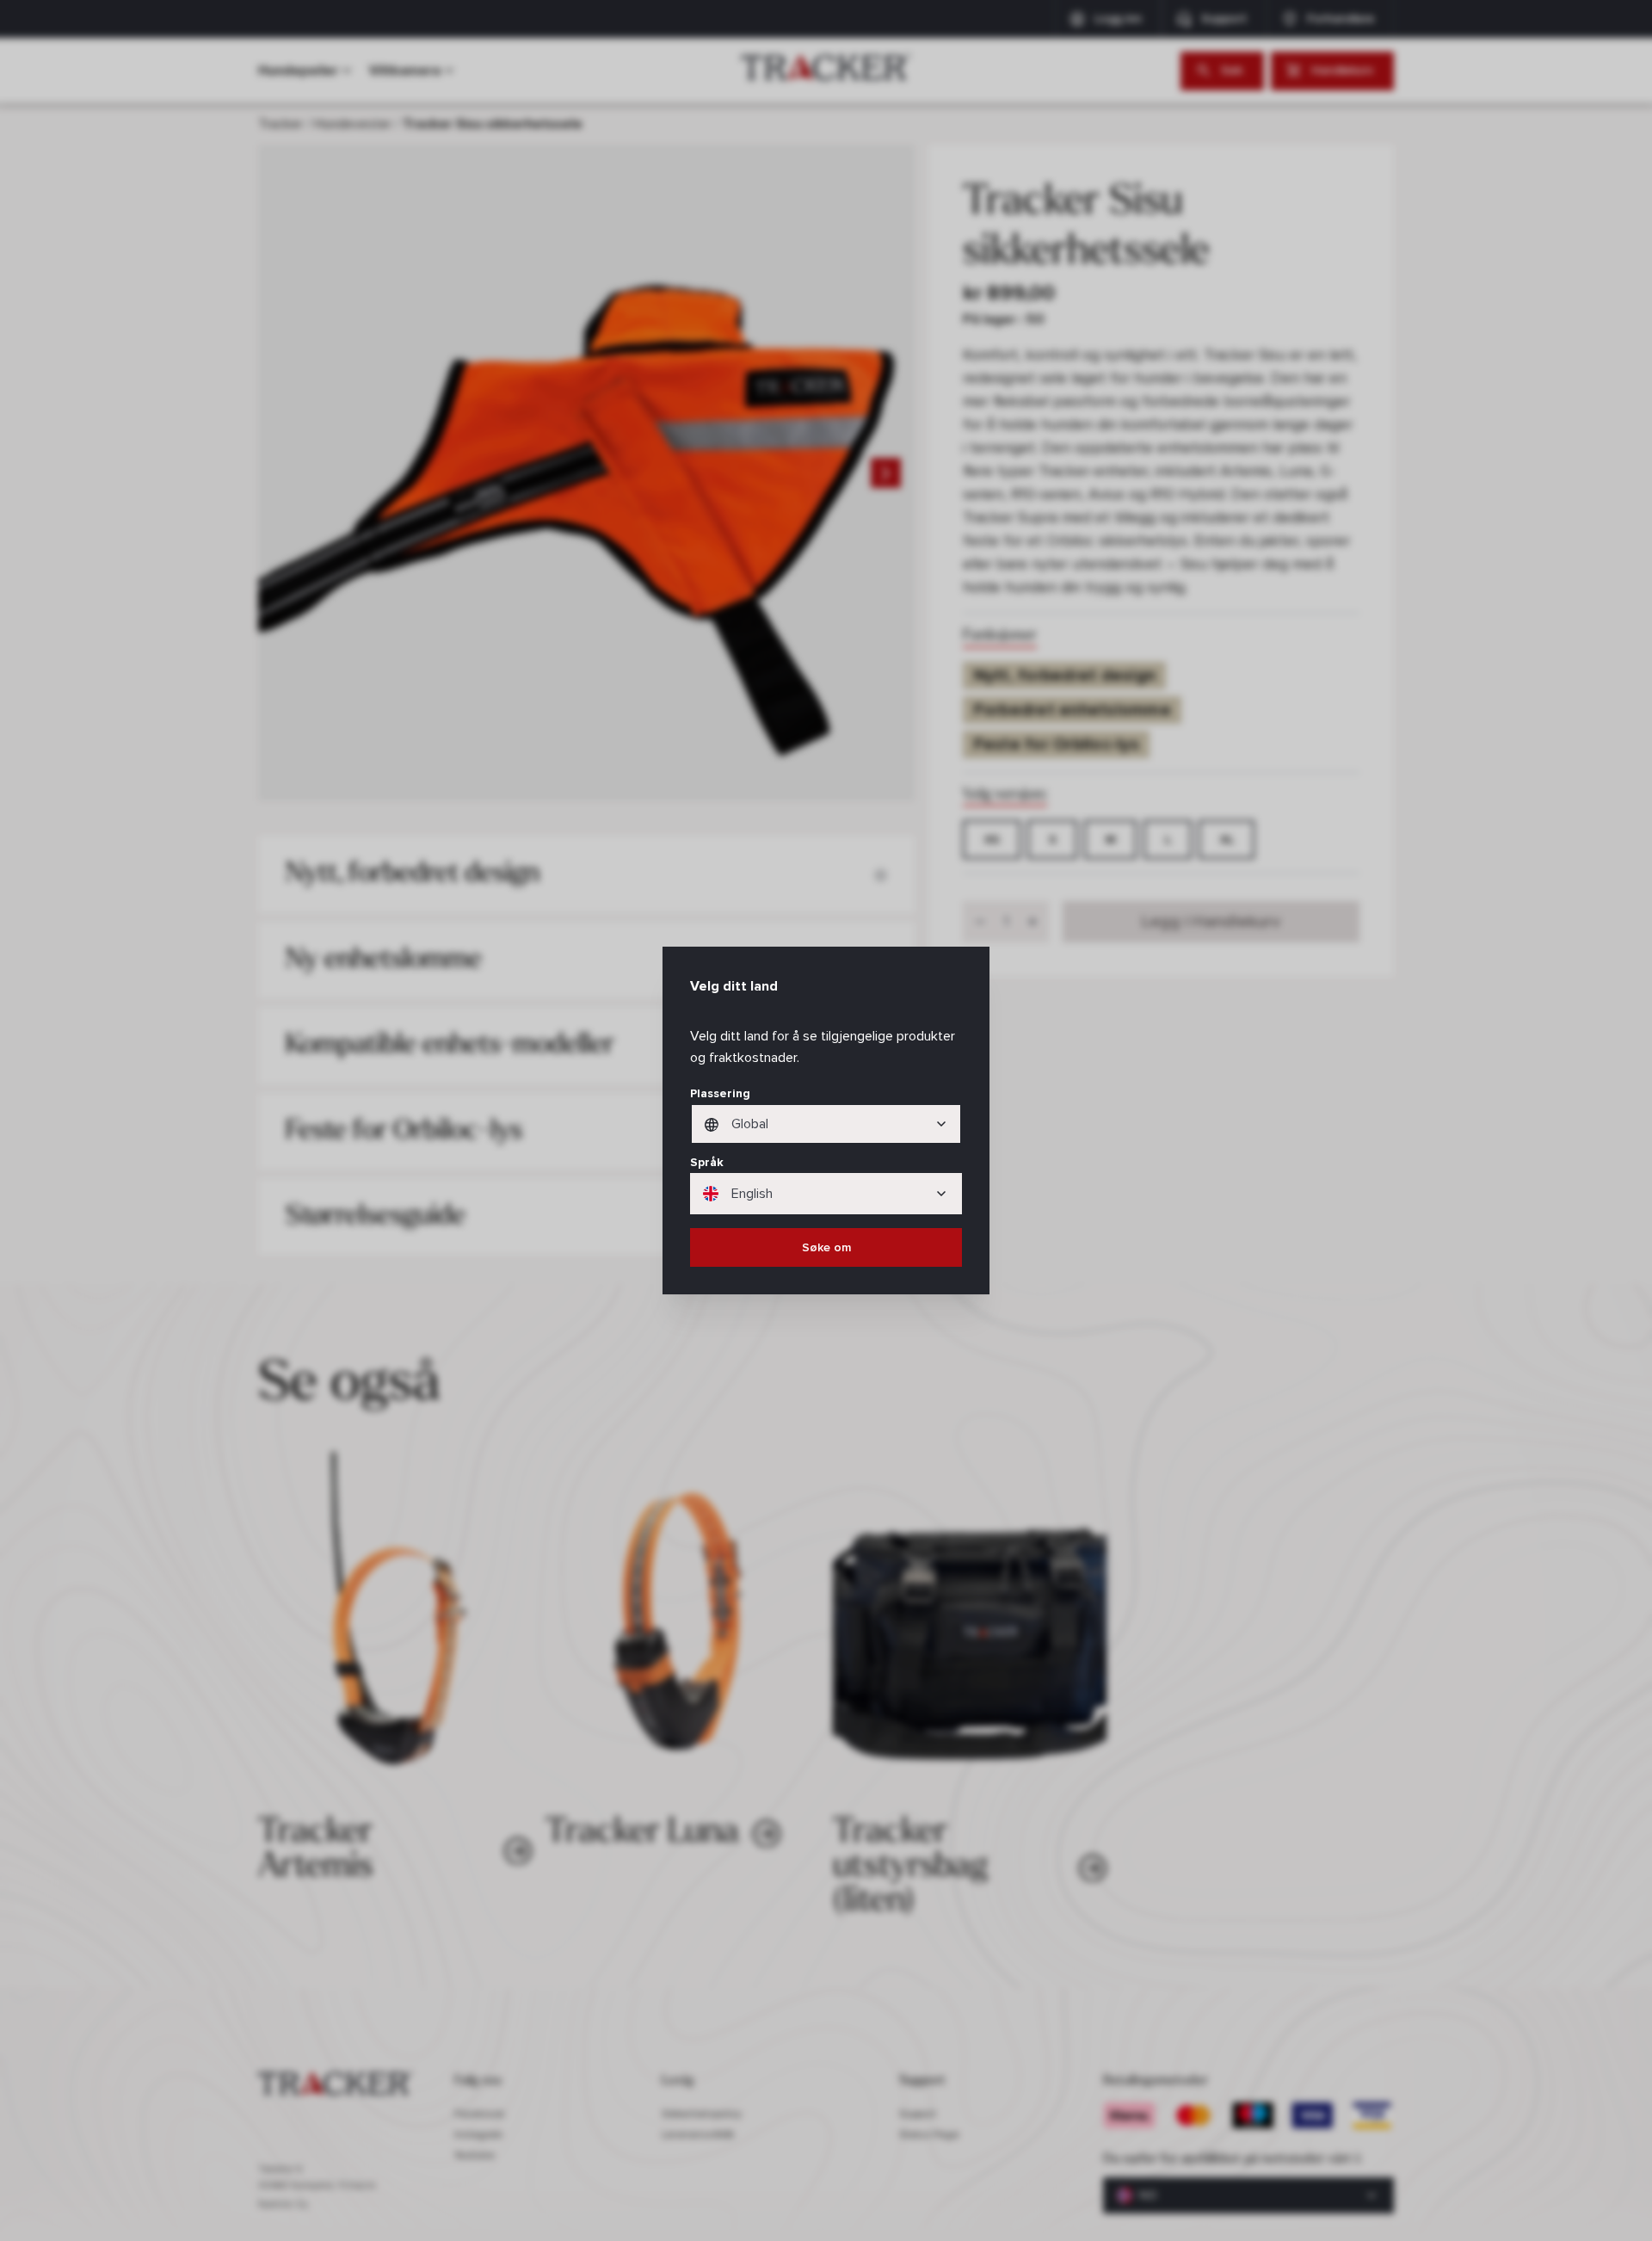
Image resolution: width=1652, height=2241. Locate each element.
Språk (707, 1162)
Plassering (720, 1093)
